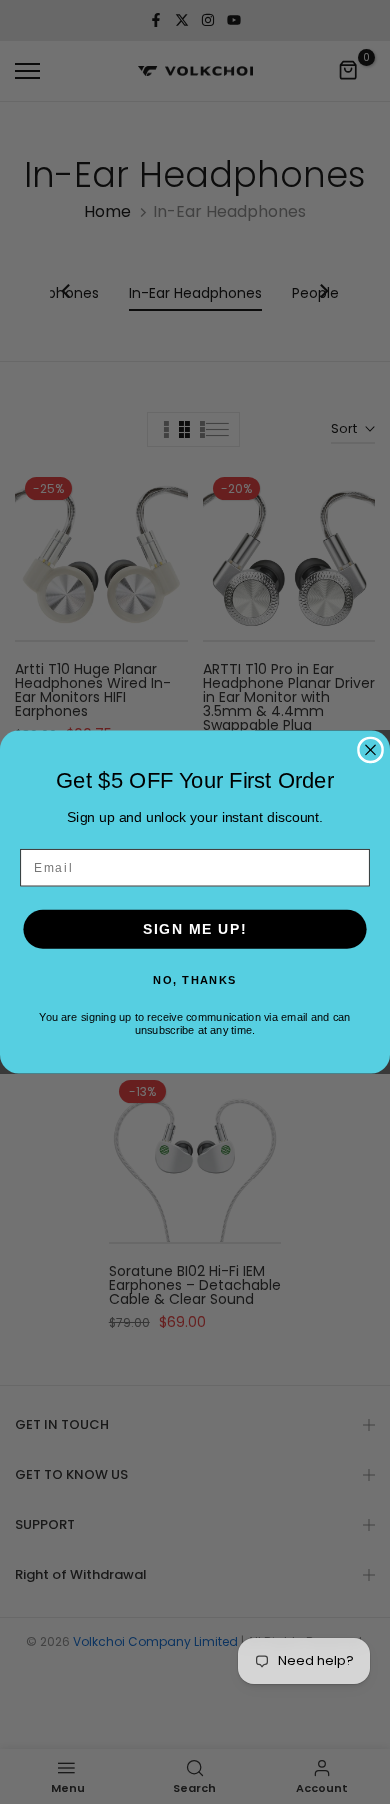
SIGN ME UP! (195, 929)
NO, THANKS (194, 979)
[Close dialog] (370, 749)
